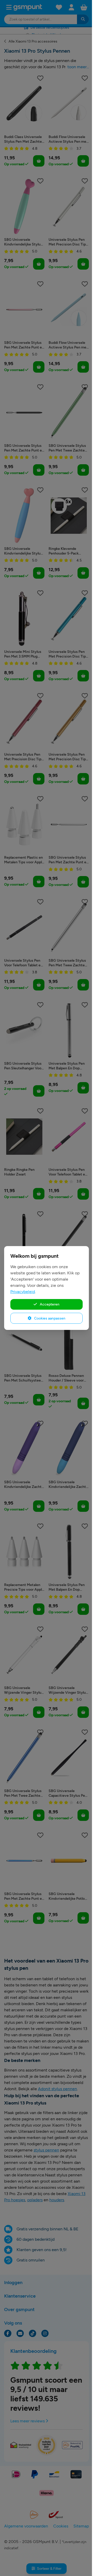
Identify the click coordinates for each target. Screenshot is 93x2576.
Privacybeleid (23, 1292)
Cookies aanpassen (49, 1318)
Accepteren (49, 1304)
